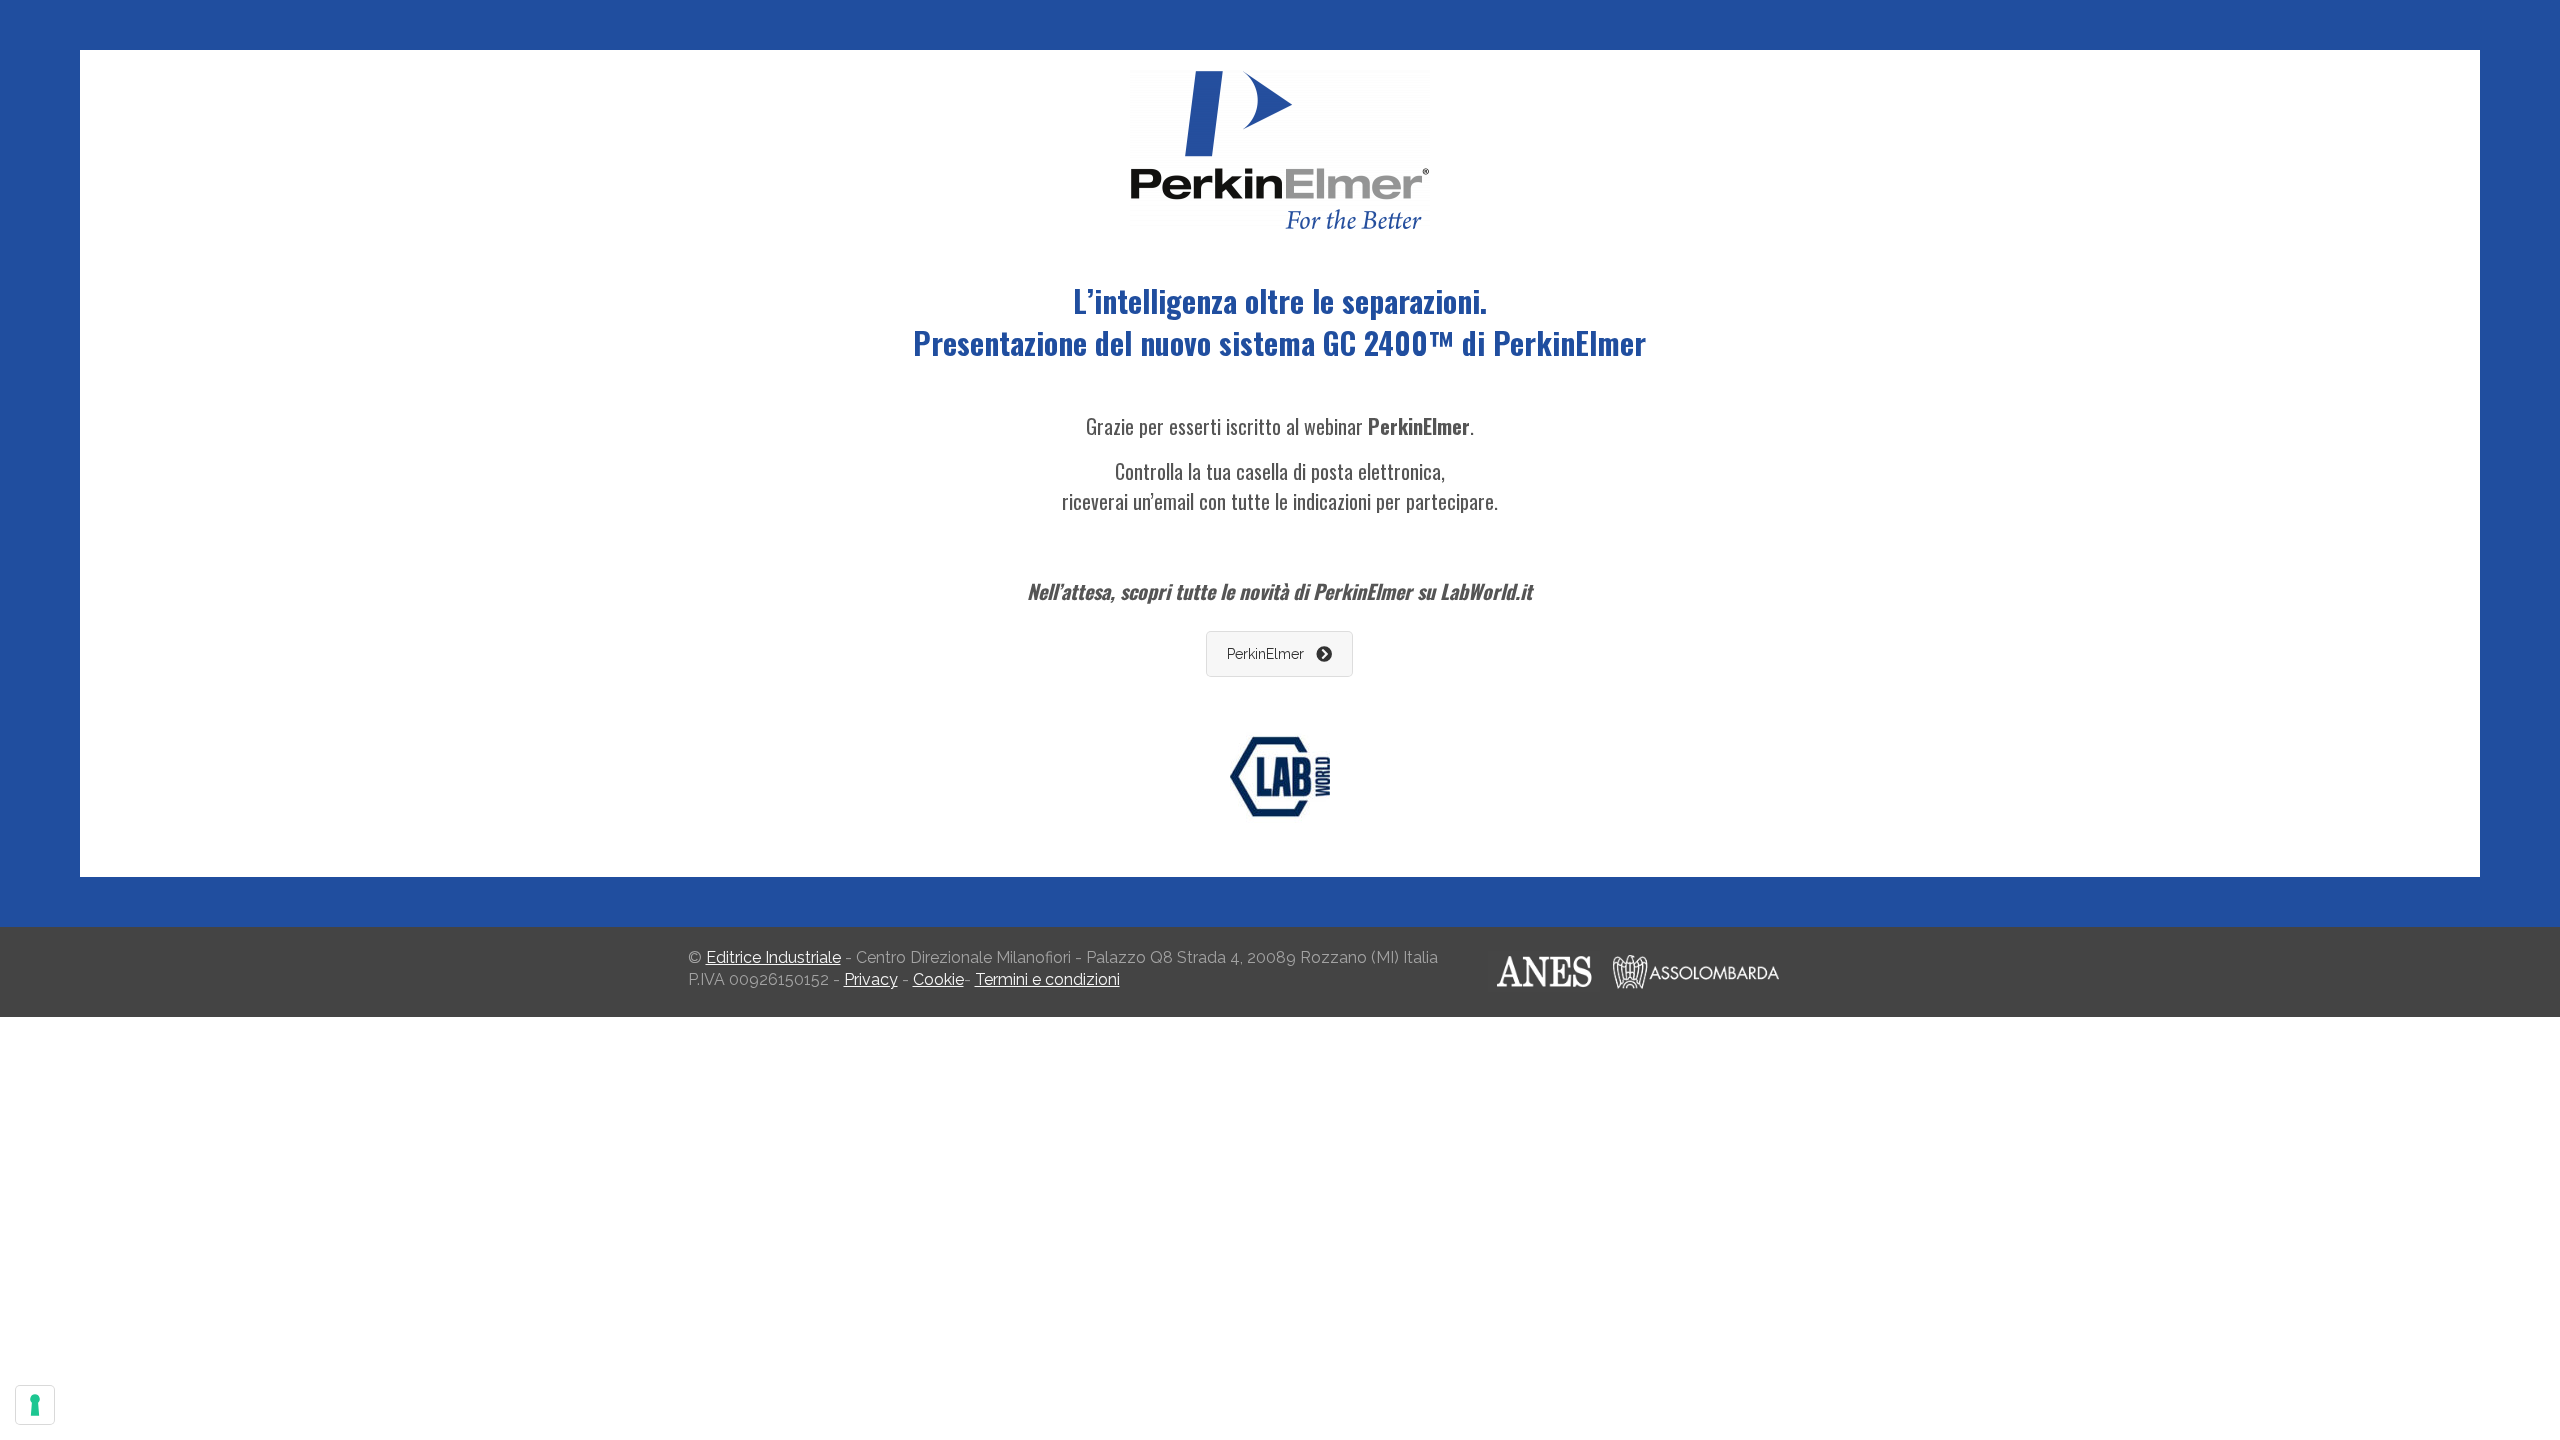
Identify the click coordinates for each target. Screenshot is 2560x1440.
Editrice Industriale (773, 957)
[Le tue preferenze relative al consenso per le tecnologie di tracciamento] (35, 1405)
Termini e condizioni (1047, 979)
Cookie (938, 979)
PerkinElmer (1265, 654)
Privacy (871, 979)
